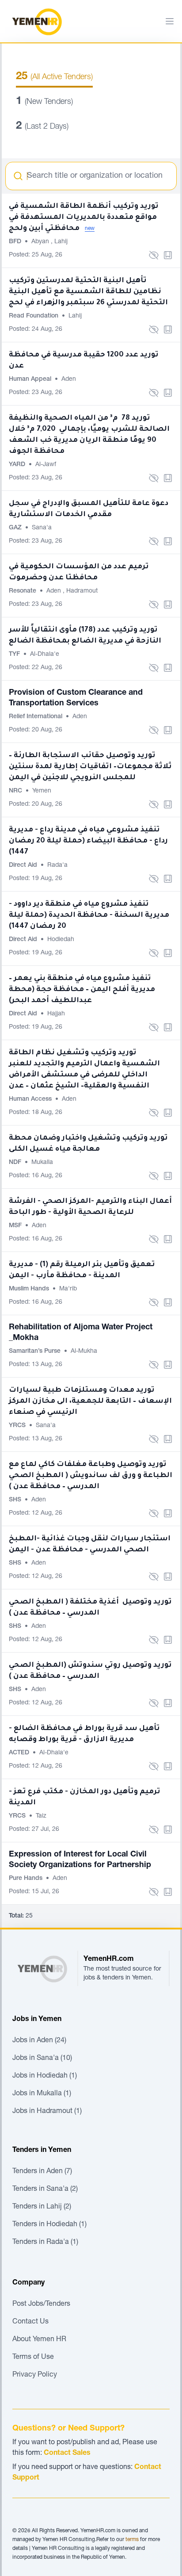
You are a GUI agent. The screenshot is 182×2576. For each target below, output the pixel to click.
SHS (16, 1500)
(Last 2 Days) (42, 127)
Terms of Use (33, 2358)
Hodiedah (61, 940)
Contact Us (30, 2322)
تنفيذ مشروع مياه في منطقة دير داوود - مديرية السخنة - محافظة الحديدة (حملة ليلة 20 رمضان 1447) (89, 915)
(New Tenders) (44, 102)
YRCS (18, 1426)
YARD (18, 465)
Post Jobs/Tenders (41, 2304)
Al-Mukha (84, 1351)
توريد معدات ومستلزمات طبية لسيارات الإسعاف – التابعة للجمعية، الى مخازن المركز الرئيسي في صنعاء (90, 1401)
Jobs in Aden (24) (39, 2041)
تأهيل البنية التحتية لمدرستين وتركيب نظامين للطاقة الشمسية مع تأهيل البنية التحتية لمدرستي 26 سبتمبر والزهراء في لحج (88, 292)
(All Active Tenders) (54, 77)
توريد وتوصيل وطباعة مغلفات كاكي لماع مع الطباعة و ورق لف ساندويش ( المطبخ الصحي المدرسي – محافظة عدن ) (91, 1476)
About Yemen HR (39, 2340)
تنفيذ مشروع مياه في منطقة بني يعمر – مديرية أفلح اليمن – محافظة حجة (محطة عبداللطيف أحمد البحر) (82, 990)
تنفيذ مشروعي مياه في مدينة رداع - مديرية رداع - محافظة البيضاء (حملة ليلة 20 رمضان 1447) (88, 841)
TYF (15, 655)
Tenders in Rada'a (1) (45, 2243)
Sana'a (42, 528)
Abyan (41, 242)
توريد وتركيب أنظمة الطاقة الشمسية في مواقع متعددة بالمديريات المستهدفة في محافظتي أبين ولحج (84, 218)
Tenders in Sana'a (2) (45, 2189)
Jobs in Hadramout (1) (47, 2112)
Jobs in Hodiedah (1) (45, 2076)
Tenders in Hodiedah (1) (49, 2225)
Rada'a (57, 865)
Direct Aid (24, 865)
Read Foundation (34, 316)
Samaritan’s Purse (36, 1351)
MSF (16, 1226)
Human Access (31, 1099)
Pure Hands (27, 1879)
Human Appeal (31, 379)
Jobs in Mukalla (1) (42, 2094)
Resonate (23, 591)
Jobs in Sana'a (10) (42, 2059)
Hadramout (82, 591)
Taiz (41, 1816)
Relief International (36, 717)
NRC (16, 791)
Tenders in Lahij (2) (42, 2207)
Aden (69, 379)
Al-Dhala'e (45, 655)
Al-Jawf (46, 465)
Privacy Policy (35, 2375)
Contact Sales (67, 2454)
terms (132, 2540)
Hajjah (56, 1014)
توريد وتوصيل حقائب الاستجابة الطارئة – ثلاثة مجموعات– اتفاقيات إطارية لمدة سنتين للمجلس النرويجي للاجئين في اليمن (90, 767)
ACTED (20, 1753)
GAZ (16, 528)
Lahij (61, 242)
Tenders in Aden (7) (42, 2172)
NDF (16, 1163)
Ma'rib (68, 1289)
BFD (16, 242)
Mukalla (42, 1163)
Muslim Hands (30, 1289)
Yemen (42, 791)
